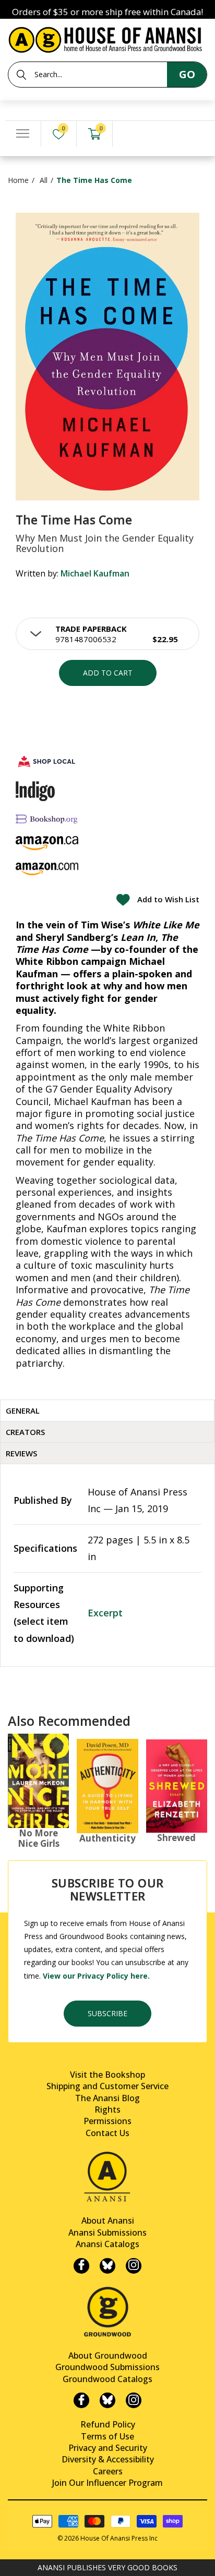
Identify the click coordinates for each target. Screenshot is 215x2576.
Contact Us (107, 2133)
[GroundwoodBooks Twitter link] (107, 2400)
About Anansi (108, 2221)
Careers (108, 2471)
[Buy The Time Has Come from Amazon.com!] (47, 869)
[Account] (130, 134)
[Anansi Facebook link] (81, 2266)
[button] (107, 634)
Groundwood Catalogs (107, 2379)
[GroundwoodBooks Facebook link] (81, 2400)
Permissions (107, 2121)
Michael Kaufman (95, 573)
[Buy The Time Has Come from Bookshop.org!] (47, 819)
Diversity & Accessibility (108, 2459)
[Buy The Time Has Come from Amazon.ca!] (47, 843)
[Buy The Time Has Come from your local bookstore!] (47, 761)
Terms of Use (107, 2436)
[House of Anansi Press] (107, 38)
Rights (107, 2109)
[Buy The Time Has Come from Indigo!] (35, 791)
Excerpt (105, 1613)
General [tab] (23, 1410)
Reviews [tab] (21, 1453)
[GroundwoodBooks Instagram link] (134, 2400)
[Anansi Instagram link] (134, 2266)
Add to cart (108, 673)
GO (187, 74)
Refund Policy (108, 2424)
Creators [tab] (25, 1432)
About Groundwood (108, 2356)
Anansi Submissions (107, 2232)
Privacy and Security (108, 2448)
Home (18, 180)
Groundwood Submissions (107, 2367)
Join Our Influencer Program (107, 2483)
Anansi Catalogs (107, 2244)
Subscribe (107, 2013)
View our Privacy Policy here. (96, 1976)
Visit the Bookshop (107, 2075)
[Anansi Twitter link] (107, 2266)
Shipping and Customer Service (107, 2086)
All (44, 180)
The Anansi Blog (107, 2098)
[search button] (21, 75)
